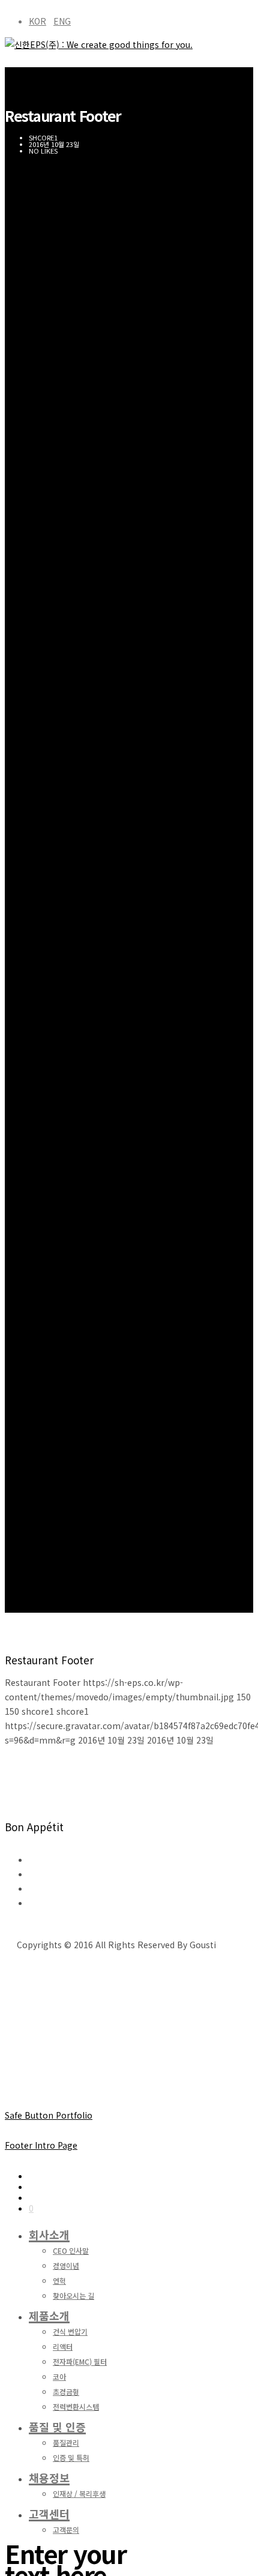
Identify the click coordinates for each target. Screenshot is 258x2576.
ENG (62, 21)
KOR (37, 21)
